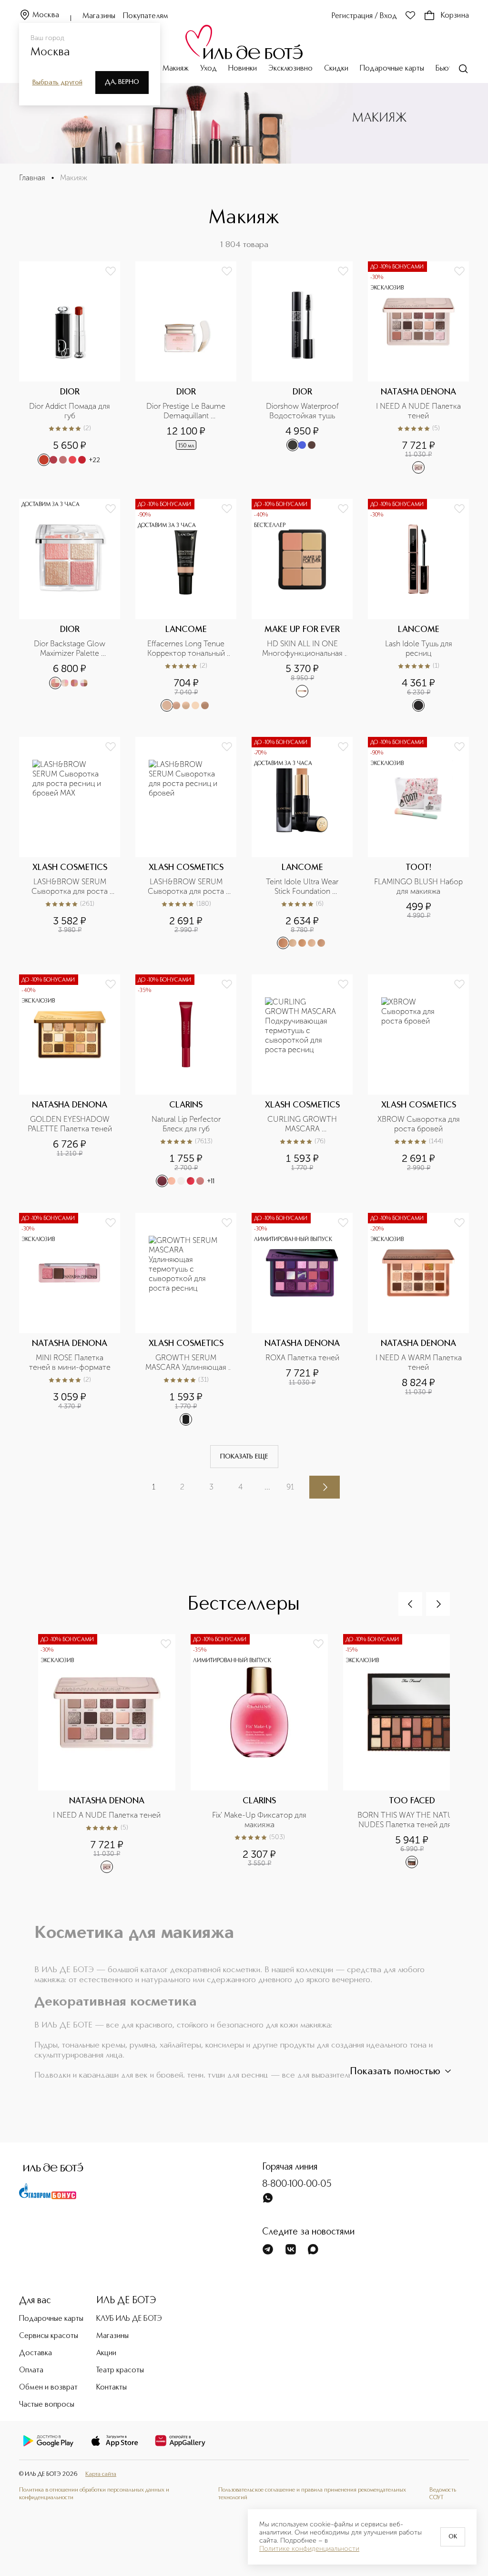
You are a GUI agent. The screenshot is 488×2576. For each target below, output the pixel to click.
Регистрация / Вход (364, 16)
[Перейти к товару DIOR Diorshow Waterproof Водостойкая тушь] (302, 368)
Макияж (176, 69)
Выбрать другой (57, 83)
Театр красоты (120, 2370)
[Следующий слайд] (438, 1604)
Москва (46, 15)
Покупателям (146, 16)
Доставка (36, 2353)
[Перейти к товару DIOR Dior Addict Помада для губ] (70, 368)
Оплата (31, 2370)
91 (290, 1487)
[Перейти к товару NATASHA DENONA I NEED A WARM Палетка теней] (418, 1319)
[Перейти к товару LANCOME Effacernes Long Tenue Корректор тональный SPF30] (186, 605)
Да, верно (122, 82)
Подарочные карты (392, 69)
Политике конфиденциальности (309, 2549)
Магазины (99, 16)
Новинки (243, 69)
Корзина (455, 16)
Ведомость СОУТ (443, 2494)
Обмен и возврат (48, 2388)
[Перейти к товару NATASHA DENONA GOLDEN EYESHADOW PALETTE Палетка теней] (70, 1081)
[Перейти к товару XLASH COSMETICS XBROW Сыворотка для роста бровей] (418, 1081)
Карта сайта (101, 2474)
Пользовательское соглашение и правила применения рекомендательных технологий (312, 2494)
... (267, 1487)
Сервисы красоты (49, 2336)
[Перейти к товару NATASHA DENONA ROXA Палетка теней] (302, 1319)
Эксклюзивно (290, 69)
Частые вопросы (47, 2405)
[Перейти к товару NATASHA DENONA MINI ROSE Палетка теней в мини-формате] (70, 1319)
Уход (208, 69)
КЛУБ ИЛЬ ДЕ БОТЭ (129, 2319)
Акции (106, 2353)
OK (453, 2537)
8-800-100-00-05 (297, 2184)
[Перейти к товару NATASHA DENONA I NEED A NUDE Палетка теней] (418, 368)
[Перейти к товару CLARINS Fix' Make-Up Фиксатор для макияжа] (267, 1759)
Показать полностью (395, 2072)
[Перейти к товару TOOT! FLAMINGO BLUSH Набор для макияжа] (418, 843)
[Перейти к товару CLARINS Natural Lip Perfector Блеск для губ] (186, 1081)
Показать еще (244, 1457)
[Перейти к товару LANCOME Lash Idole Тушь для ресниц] (418, 605)
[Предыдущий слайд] (410, 1604)
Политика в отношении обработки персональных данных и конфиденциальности (94, 2494)
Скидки (336, 69)
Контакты (112, 2388)
